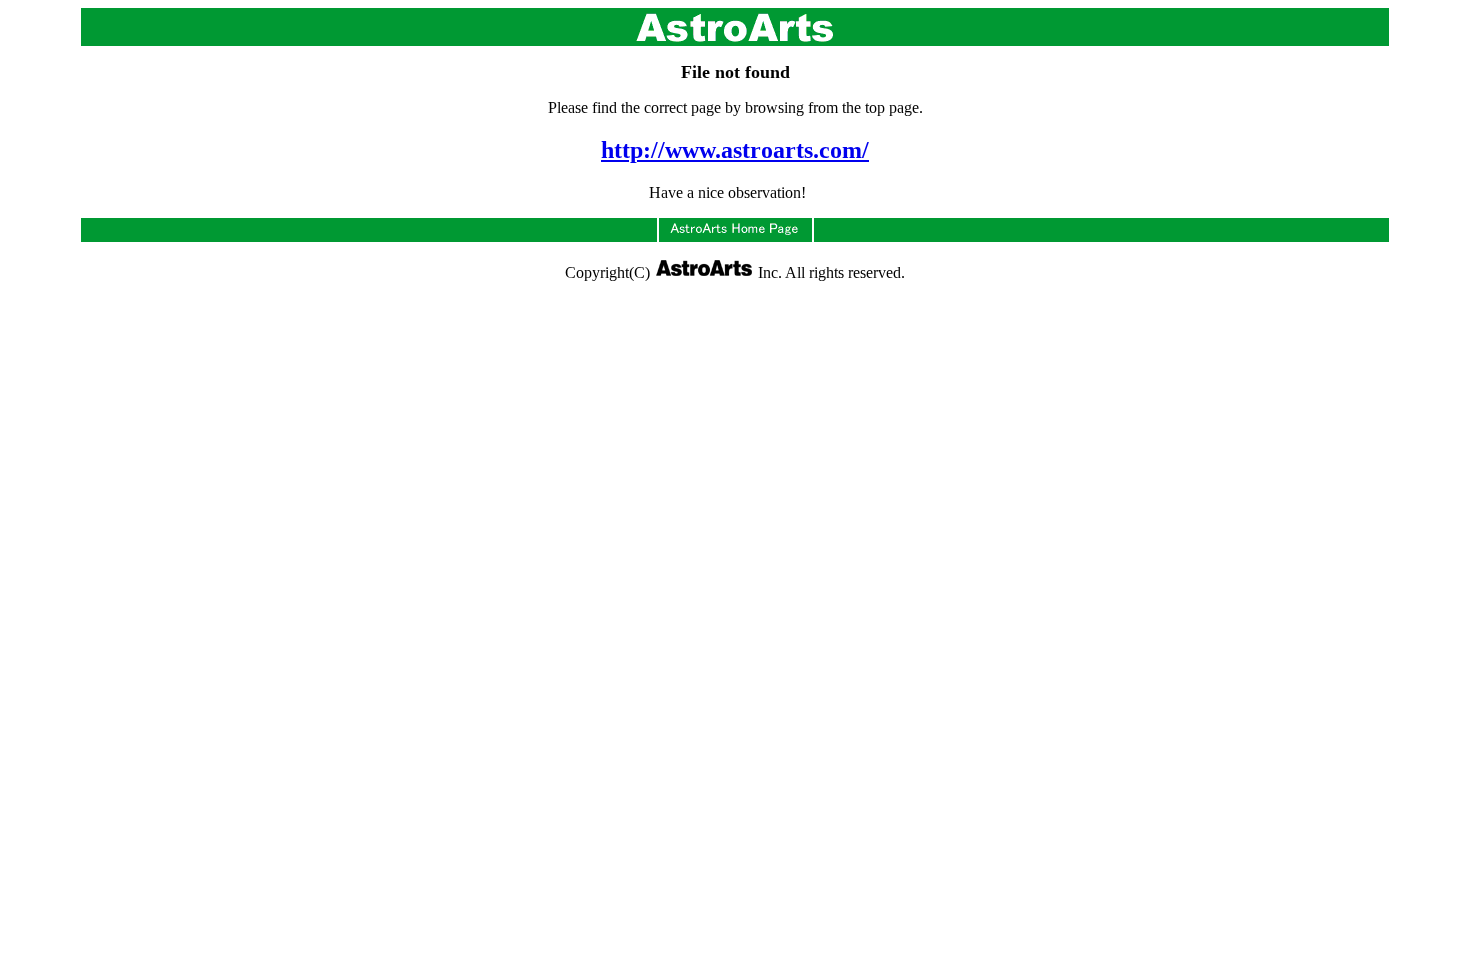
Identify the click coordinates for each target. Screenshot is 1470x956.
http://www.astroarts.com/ (735, 150)
